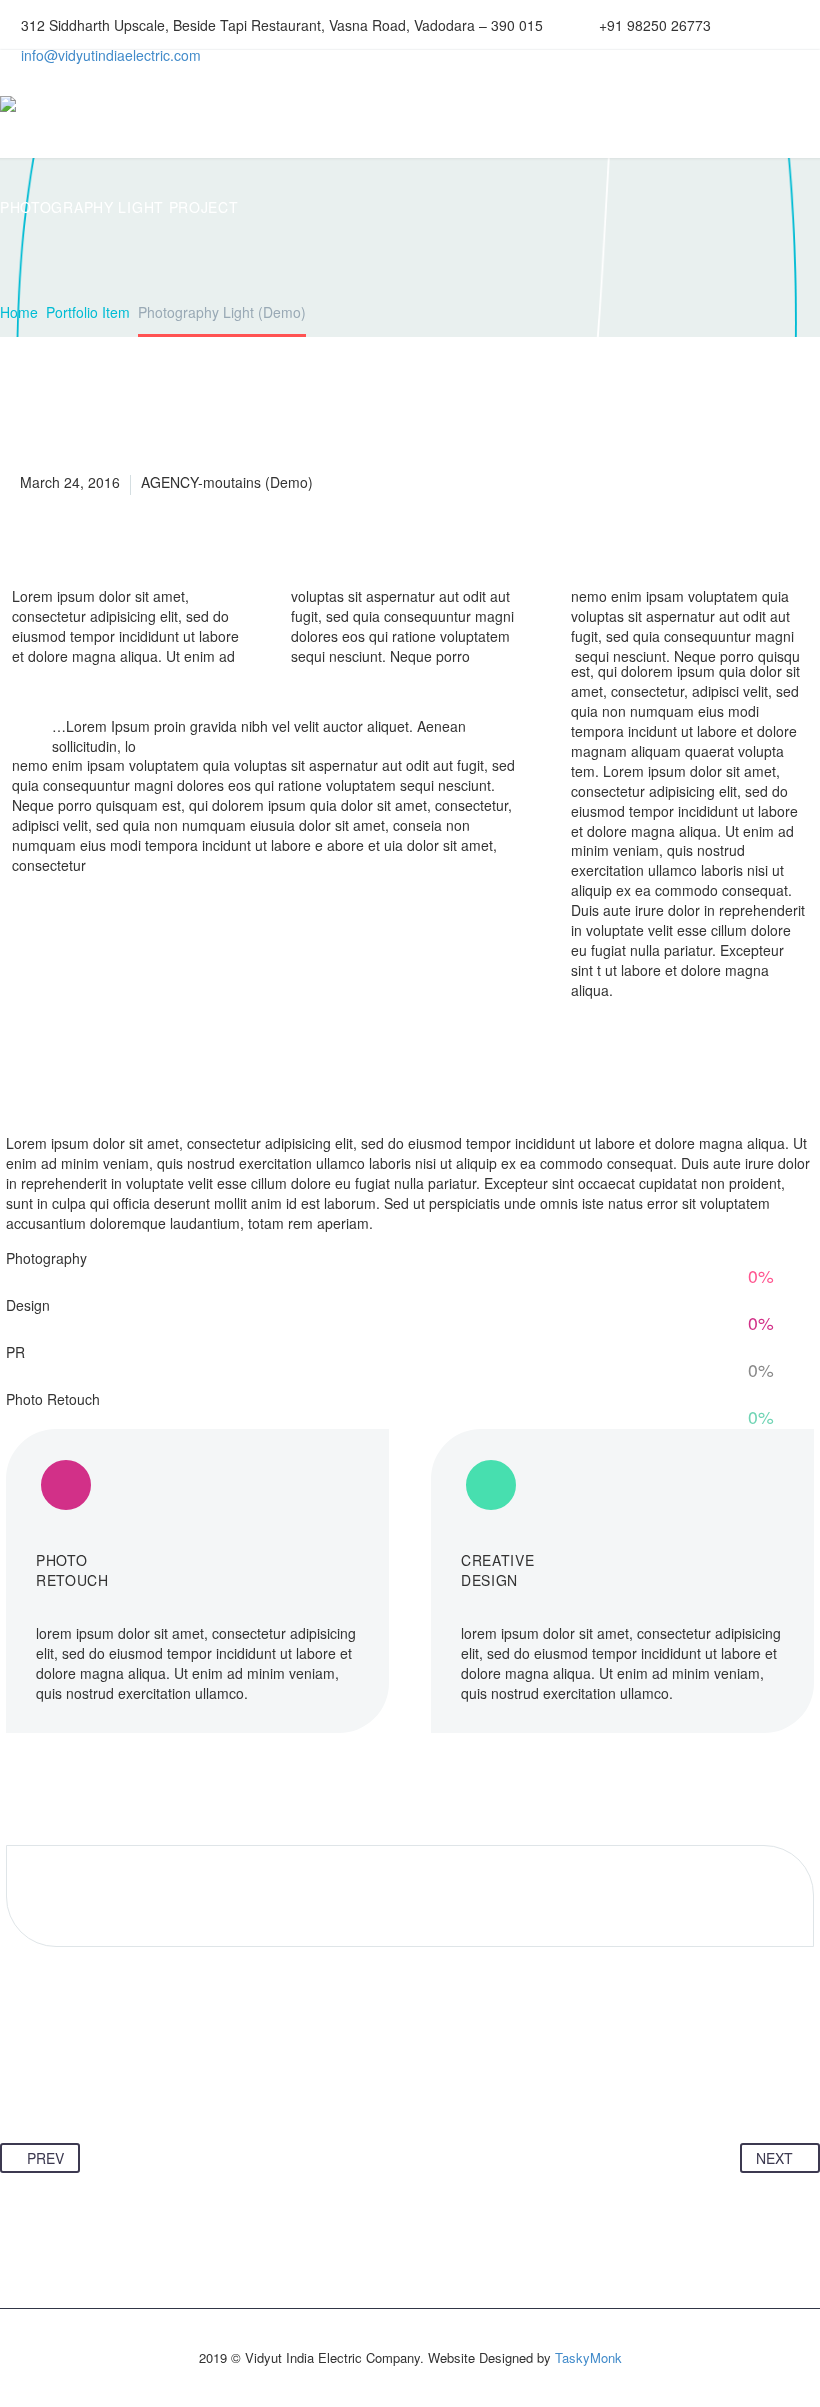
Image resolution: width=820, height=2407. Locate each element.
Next (774, 2158)
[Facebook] (17, 2081)
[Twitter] (55, 2081)
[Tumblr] (131, 2081)
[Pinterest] (93, 2081)
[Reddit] (207, 2081)
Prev (45, 2158)
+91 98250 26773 (655, 25)
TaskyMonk (588, 2357)
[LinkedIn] (169, 2081)
